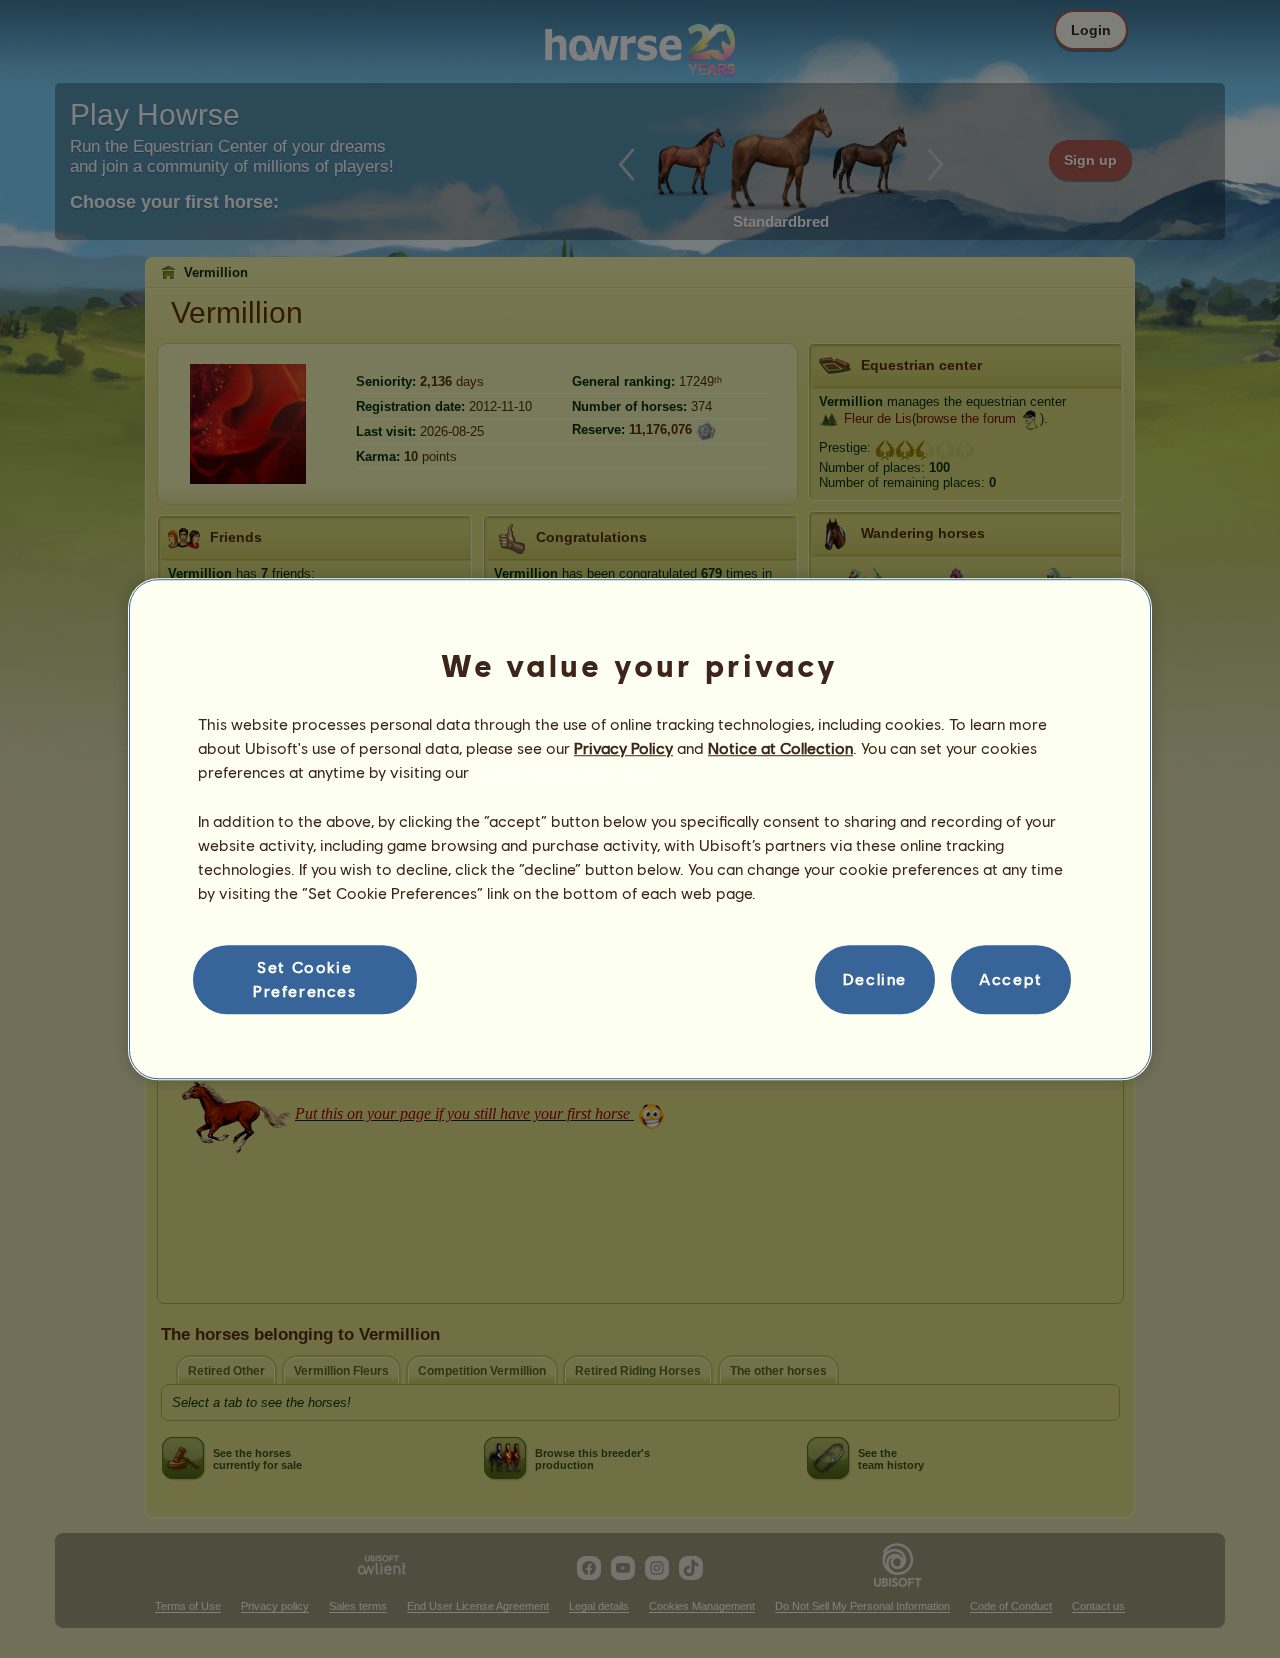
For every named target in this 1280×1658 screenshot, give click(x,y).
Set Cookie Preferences (305, 978)
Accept (1011, 979)
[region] (640, 829)
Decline (875, 979)
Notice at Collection (780, 747)
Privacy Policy (623, 747)
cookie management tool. (564, 772)
